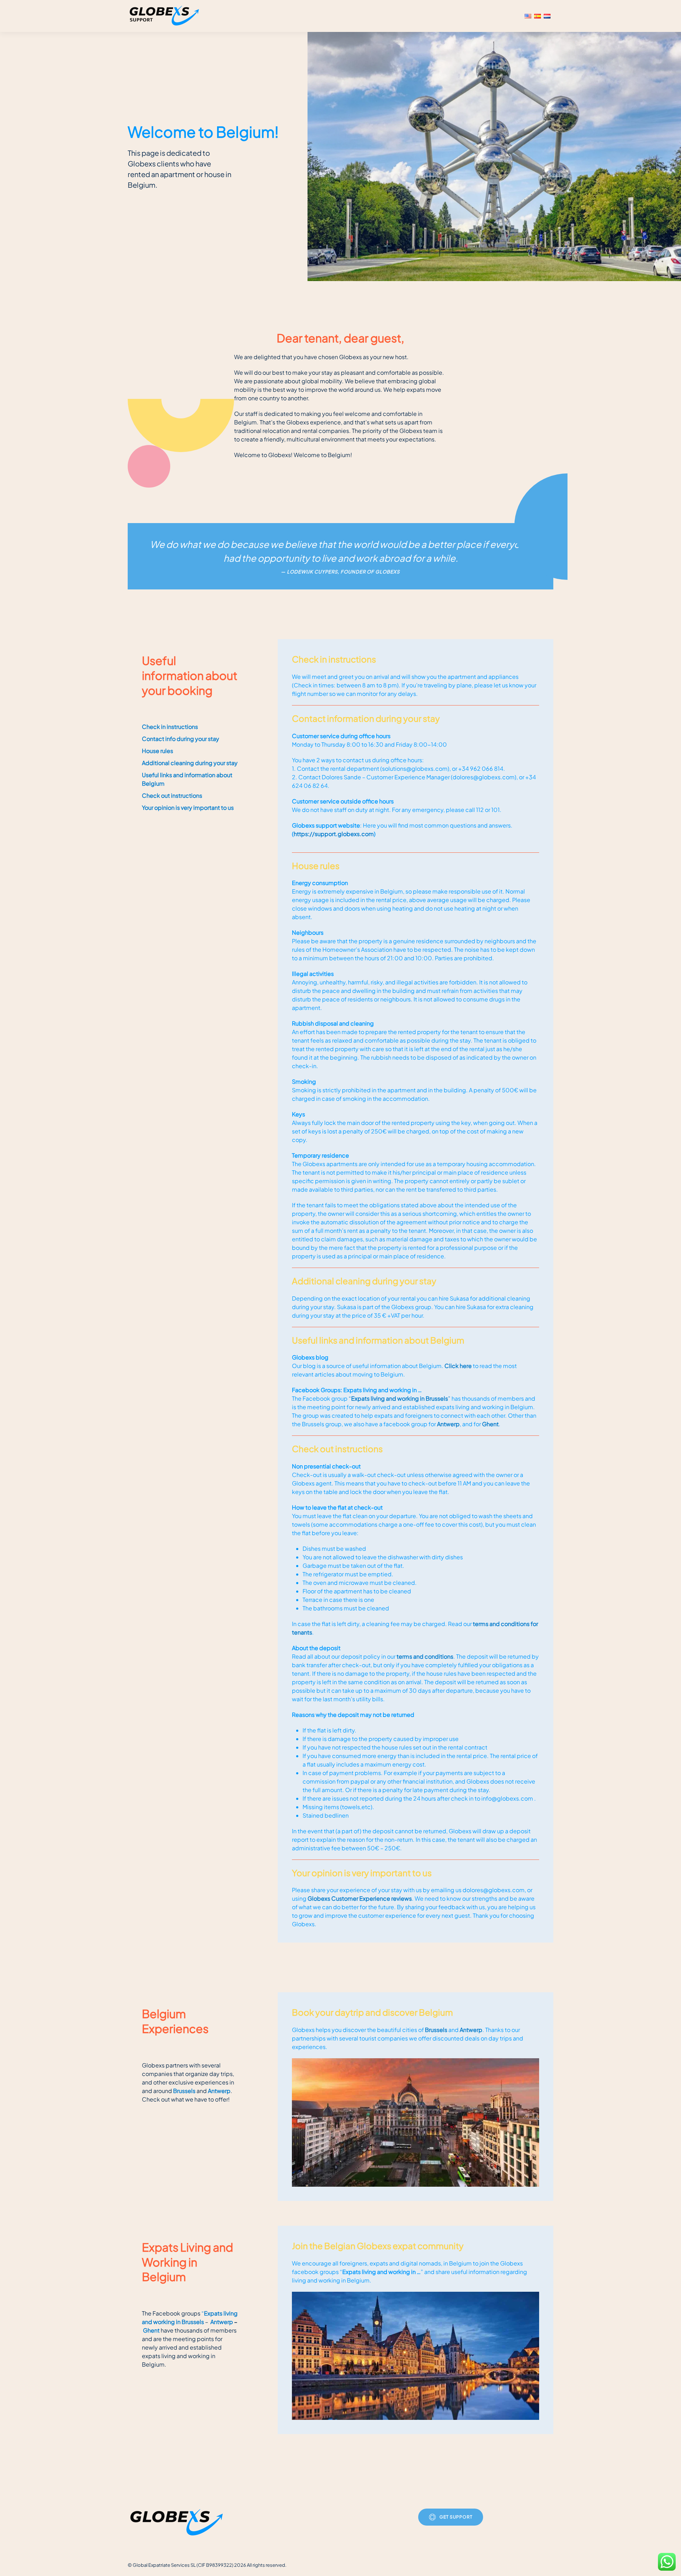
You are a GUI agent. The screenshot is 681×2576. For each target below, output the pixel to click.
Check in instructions (170, 727)
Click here (458, 1366)
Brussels (184, 2091)
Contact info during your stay (181, 739)
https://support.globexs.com (334, 834)
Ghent (490, 1424)
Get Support (456, 2517)
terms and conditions (425, 1656)
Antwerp (448, 1424)
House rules (157, 751)
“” (400, 1398)
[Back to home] (165, 16)
